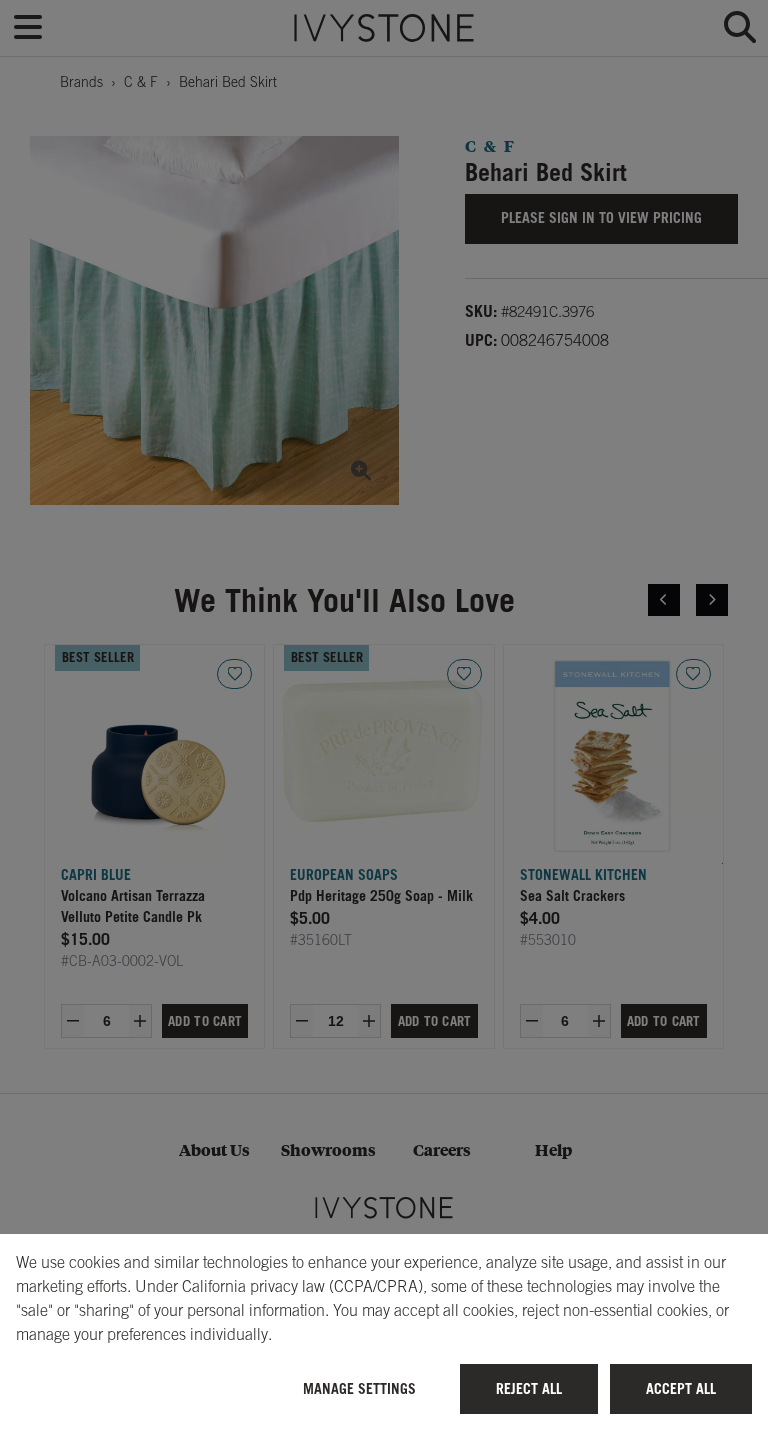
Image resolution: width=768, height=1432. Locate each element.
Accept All (681, 1388)
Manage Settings (359, 1388)
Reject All (529, 1388)
